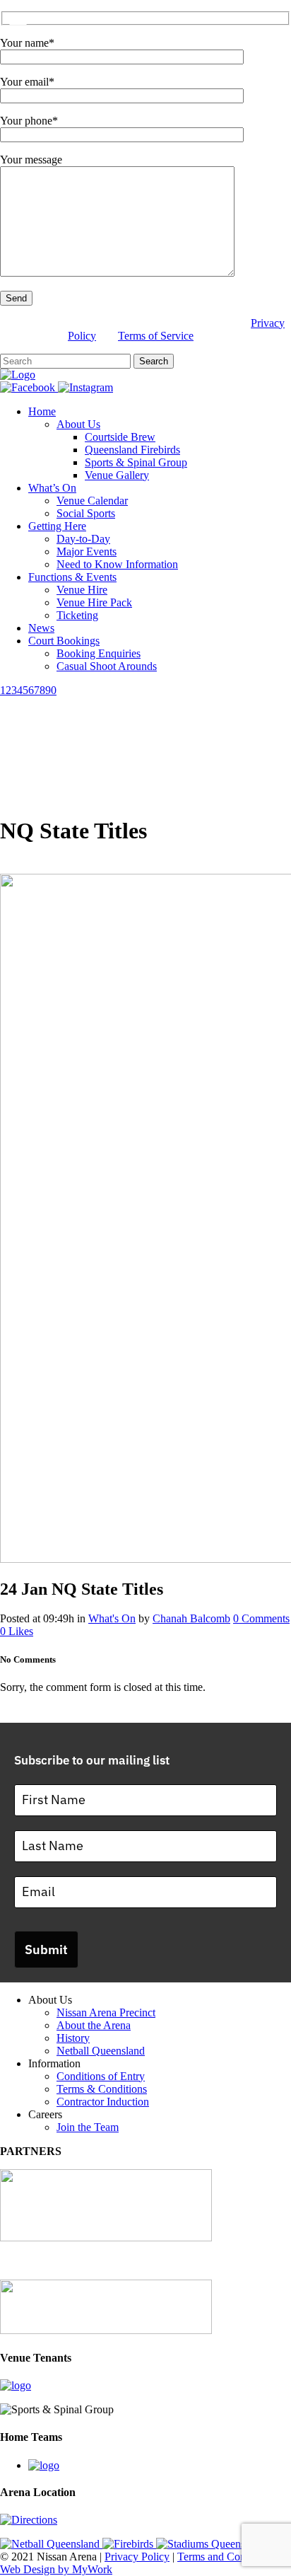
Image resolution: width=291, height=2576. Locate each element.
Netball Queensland (101, 2051)
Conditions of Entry (101, 2076)
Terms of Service (156, 336)
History (73, 2038)
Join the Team (88, 2127)
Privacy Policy (137, 2557)
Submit (46, 1950)
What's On (112, 1618)
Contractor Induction (103, 2102)
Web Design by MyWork (56, 2569)
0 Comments (261, 1618)
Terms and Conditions (226, 2557)
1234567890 (28, 690)
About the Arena (94, 2025)
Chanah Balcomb (191, 1618)
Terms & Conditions (102, 2089)
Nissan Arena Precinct (106, 2012)
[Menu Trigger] (18, 19)
